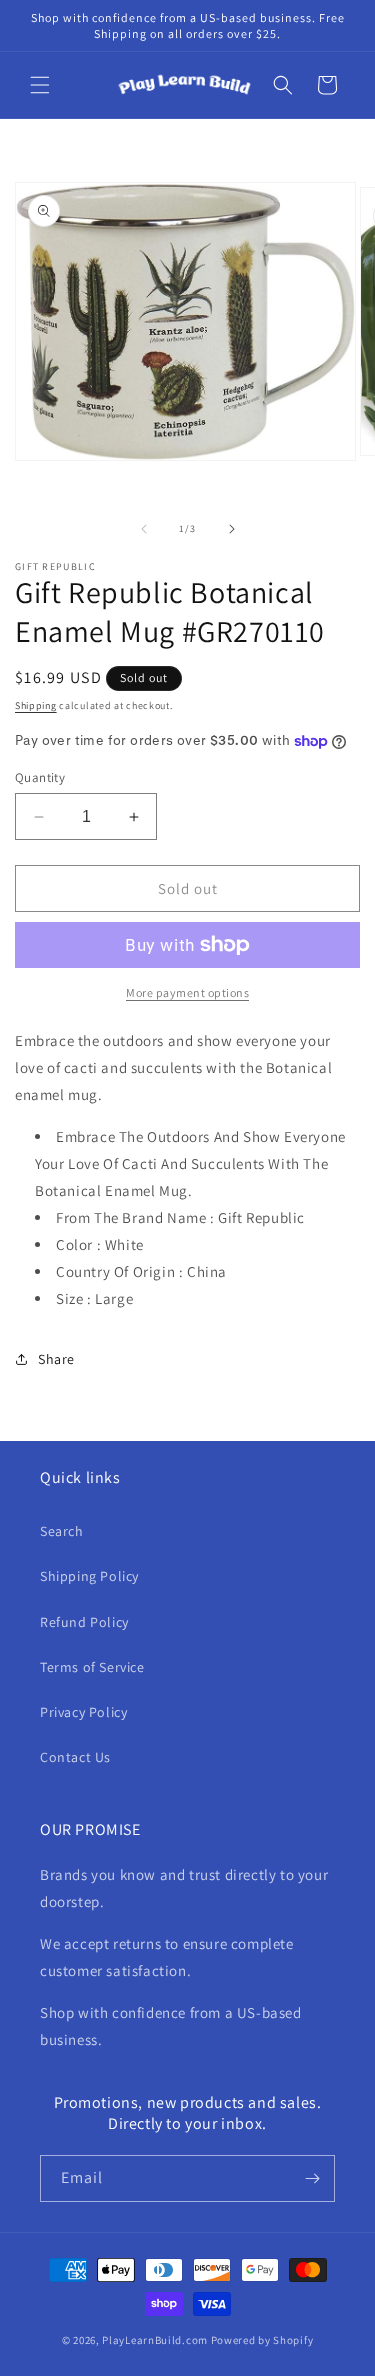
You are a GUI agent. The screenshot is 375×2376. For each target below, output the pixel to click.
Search (62, 1531)
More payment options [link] (187, 992)
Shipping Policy (89, 1576)
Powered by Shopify (262, 2340)
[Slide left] (144, 529)
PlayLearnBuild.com (155, 2340)
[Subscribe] (312, 2178)
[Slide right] (232, 529)
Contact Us (75, 1757)
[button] (40, 85)
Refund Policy (84, 1622)
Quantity (40, 777)
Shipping (36, 705)
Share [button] (56, 1359)
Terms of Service (92, 1667)
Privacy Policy (83, 1712)
